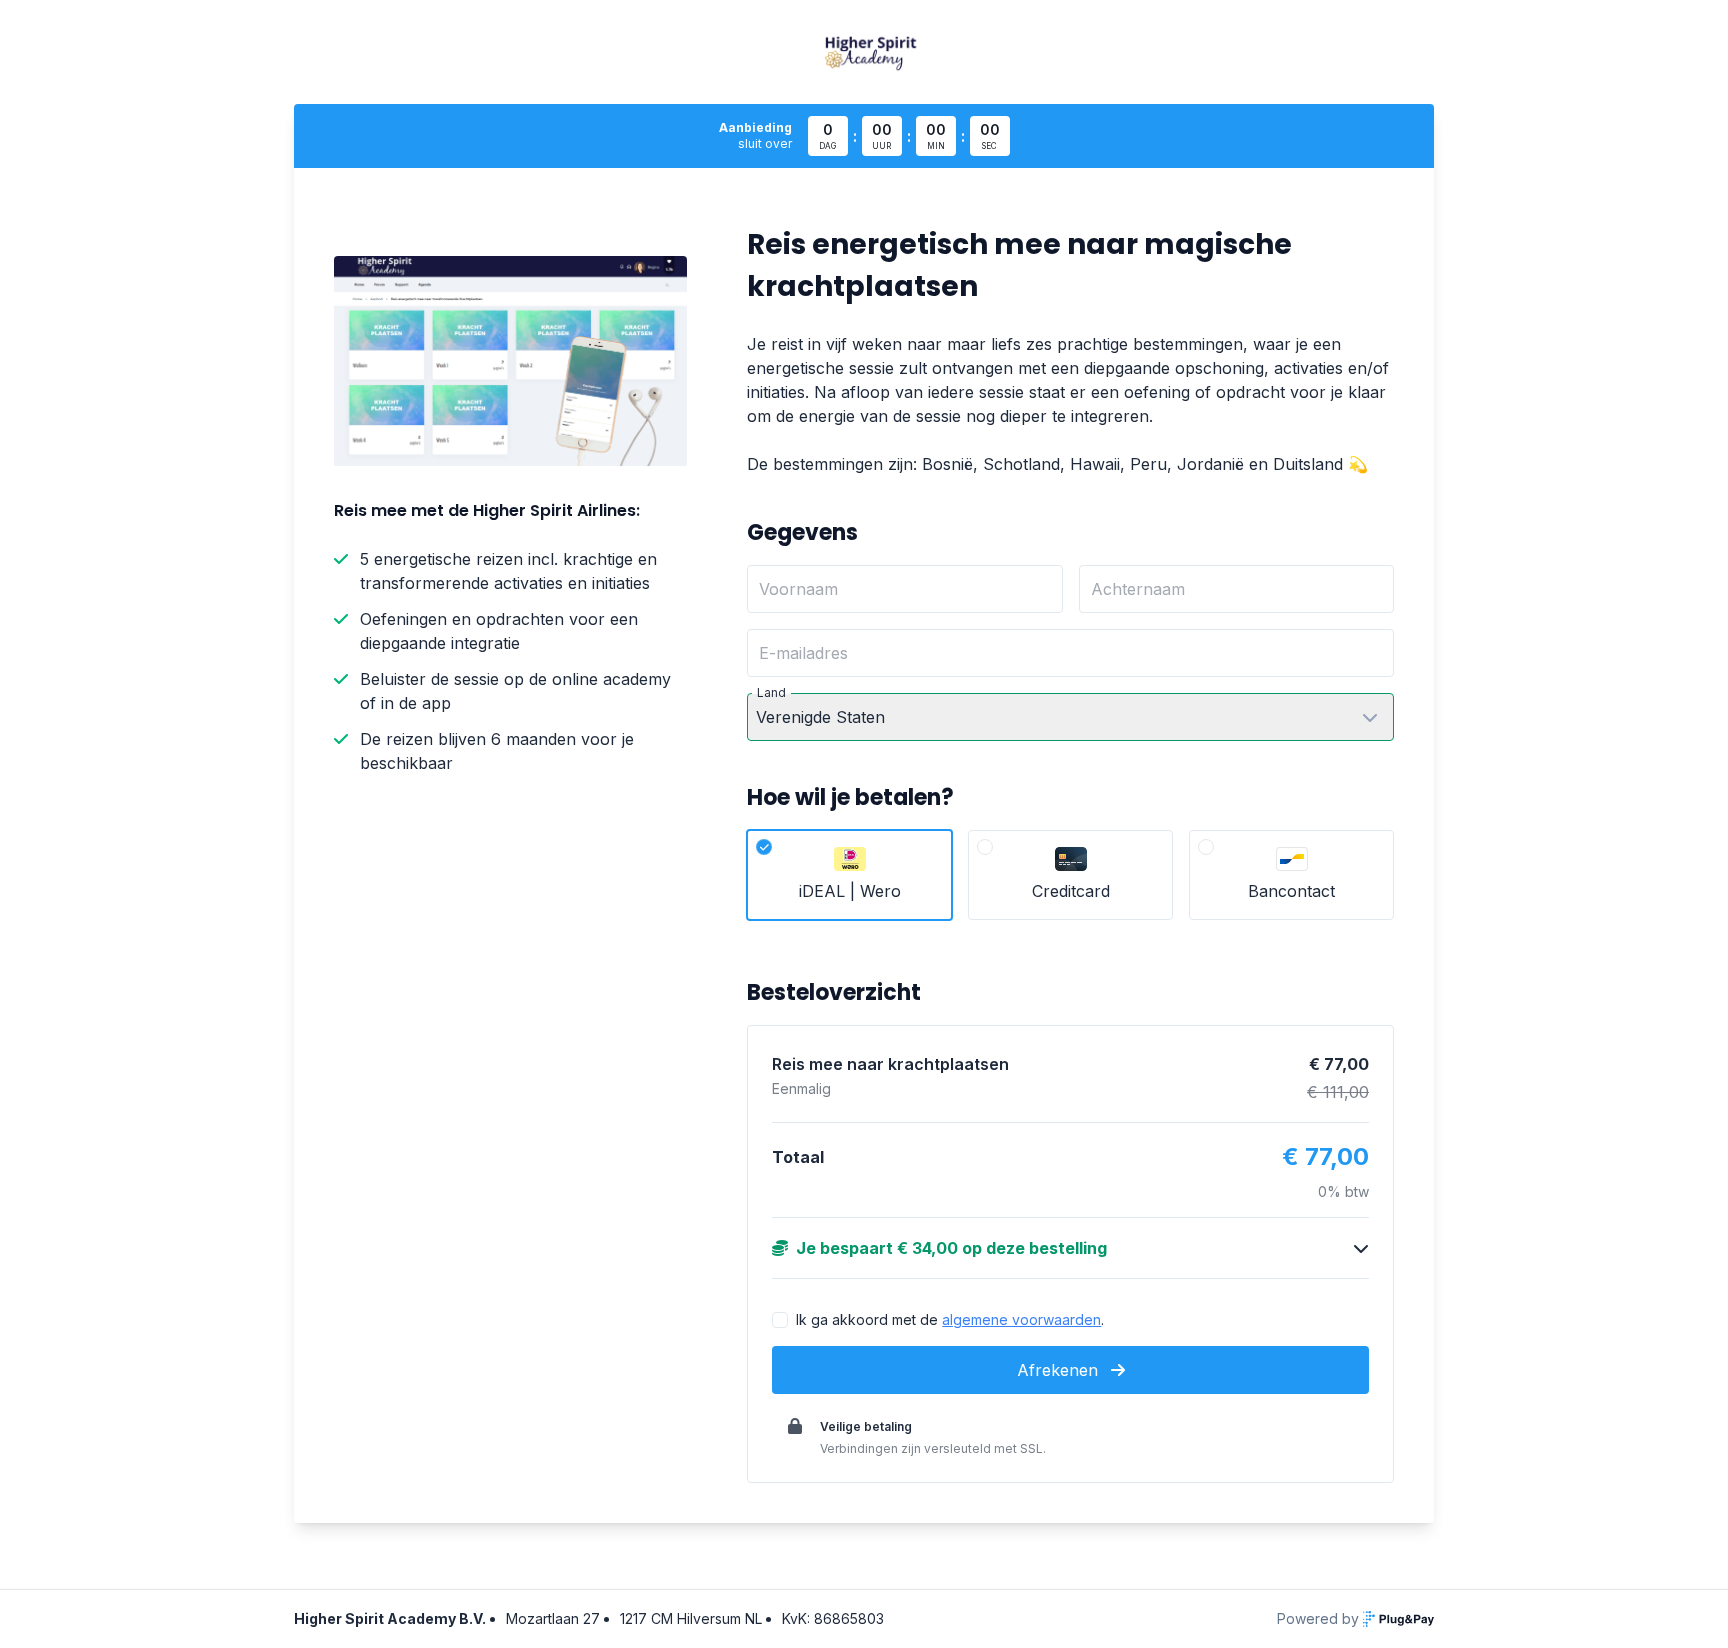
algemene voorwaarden (1021, 1319)
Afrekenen (1060, 1370)
